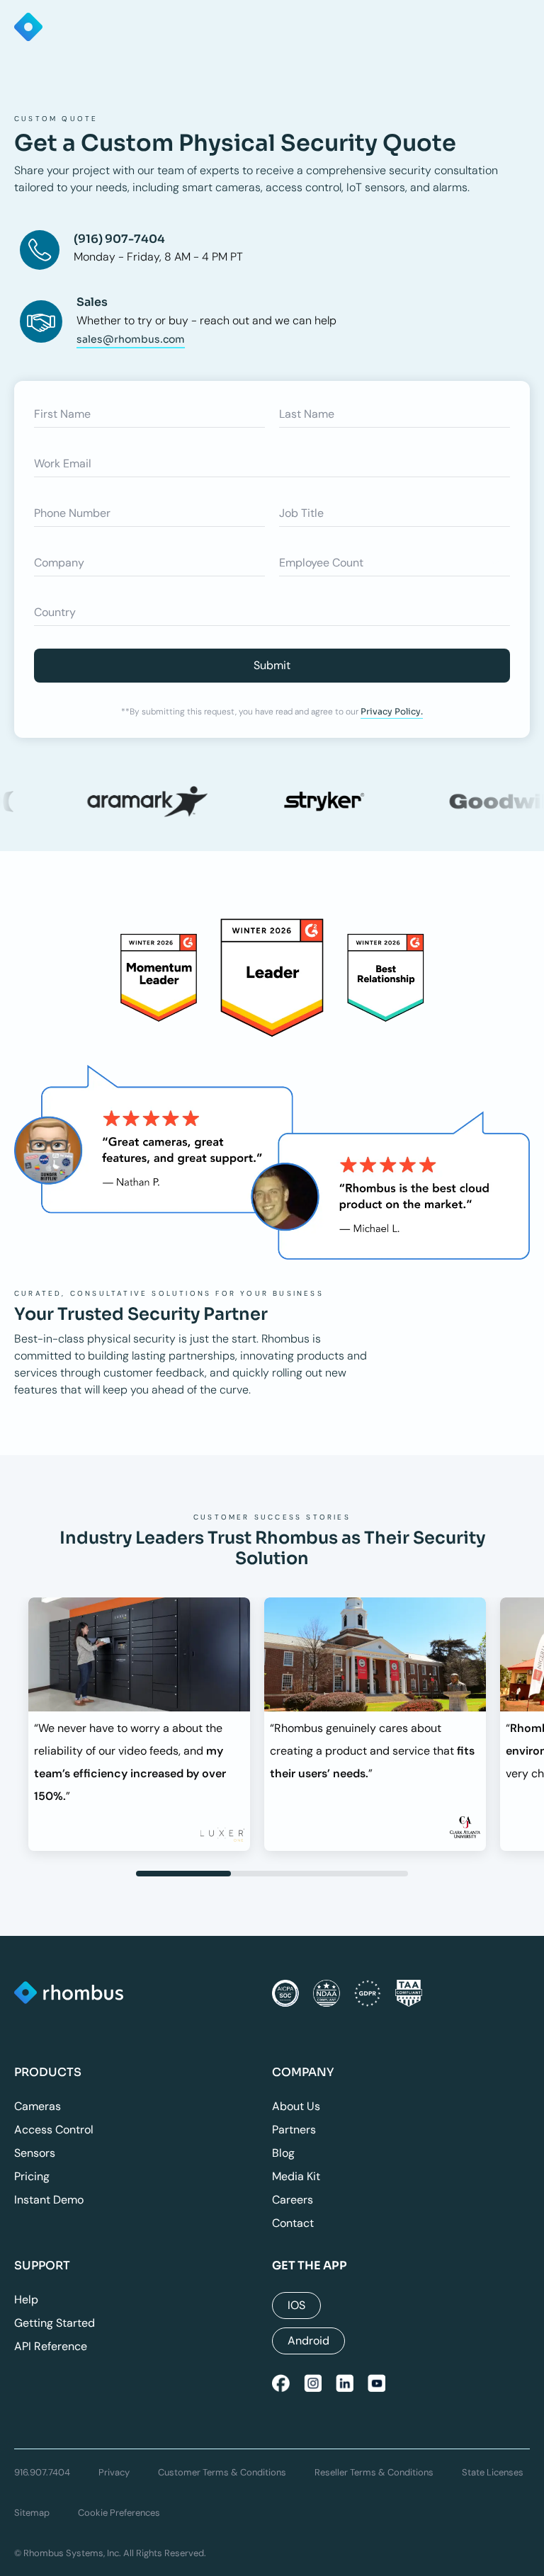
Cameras (38, 2106)
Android (308, 2341)
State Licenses (493, 2472)
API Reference (51, 2346)
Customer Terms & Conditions (222, 2472)
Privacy (114, 2472)
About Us (296, 2106)
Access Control (54, 2130)
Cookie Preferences (119, 2513)
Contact (293, 2223)
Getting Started (55, 2323)
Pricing (32, 2176)
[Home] (69, 1994)
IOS (296, 2305)
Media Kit (296, 2176)
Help (26, 2299)
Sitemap (32, 2513)
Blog (283, 2153)
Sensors (35, 2153)
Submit (272, 665)
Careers (293, 2200)
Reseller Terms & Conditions (374, 2472)
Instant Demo (49, 2200)
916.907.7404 (42, 2472)
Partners (294, 2130)
